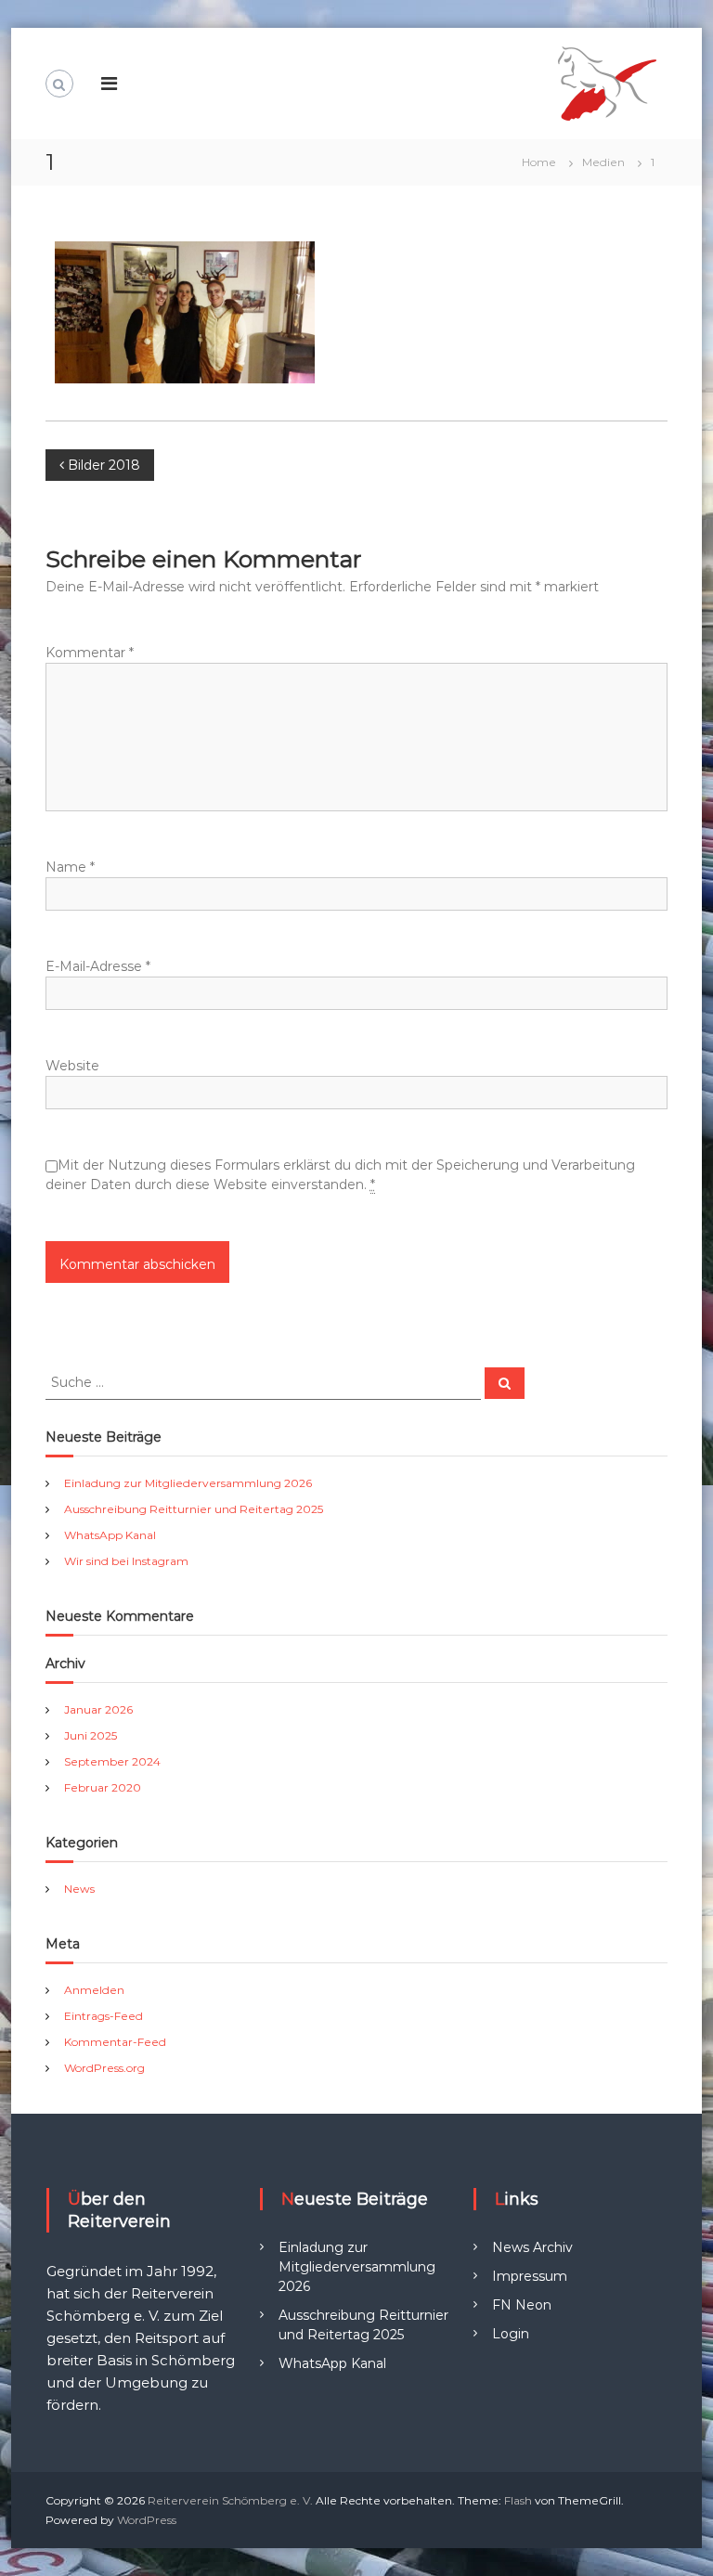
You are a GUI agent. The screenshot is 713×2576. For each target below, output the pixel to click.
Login (511, 2334)
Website (72, 1066)
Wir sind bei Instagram (126, 1561)
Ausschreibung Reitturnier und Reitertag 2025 (194, 1509)
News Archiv (532, 2247)
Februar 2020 (103, 1787)
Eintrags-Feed (104, 2016)
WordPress (147, 2520)
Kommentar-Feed (115, 2042)
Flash (518, 2500)
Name (70, 867)
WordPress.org (104, 2068)
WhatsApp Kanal (110, 1535)
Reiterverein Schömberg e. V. (230, 2500)
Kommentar (90, 653)
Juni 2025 (91, 1735)
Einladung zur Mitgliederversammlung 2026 (188, 1483)
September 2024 (112, 1761)
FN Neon (522, 2305)
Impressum (530, 2276)
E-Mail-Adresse (98, 966)
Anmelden (94, 1990)
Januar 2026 (98, 1709)
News (79, 1889)
